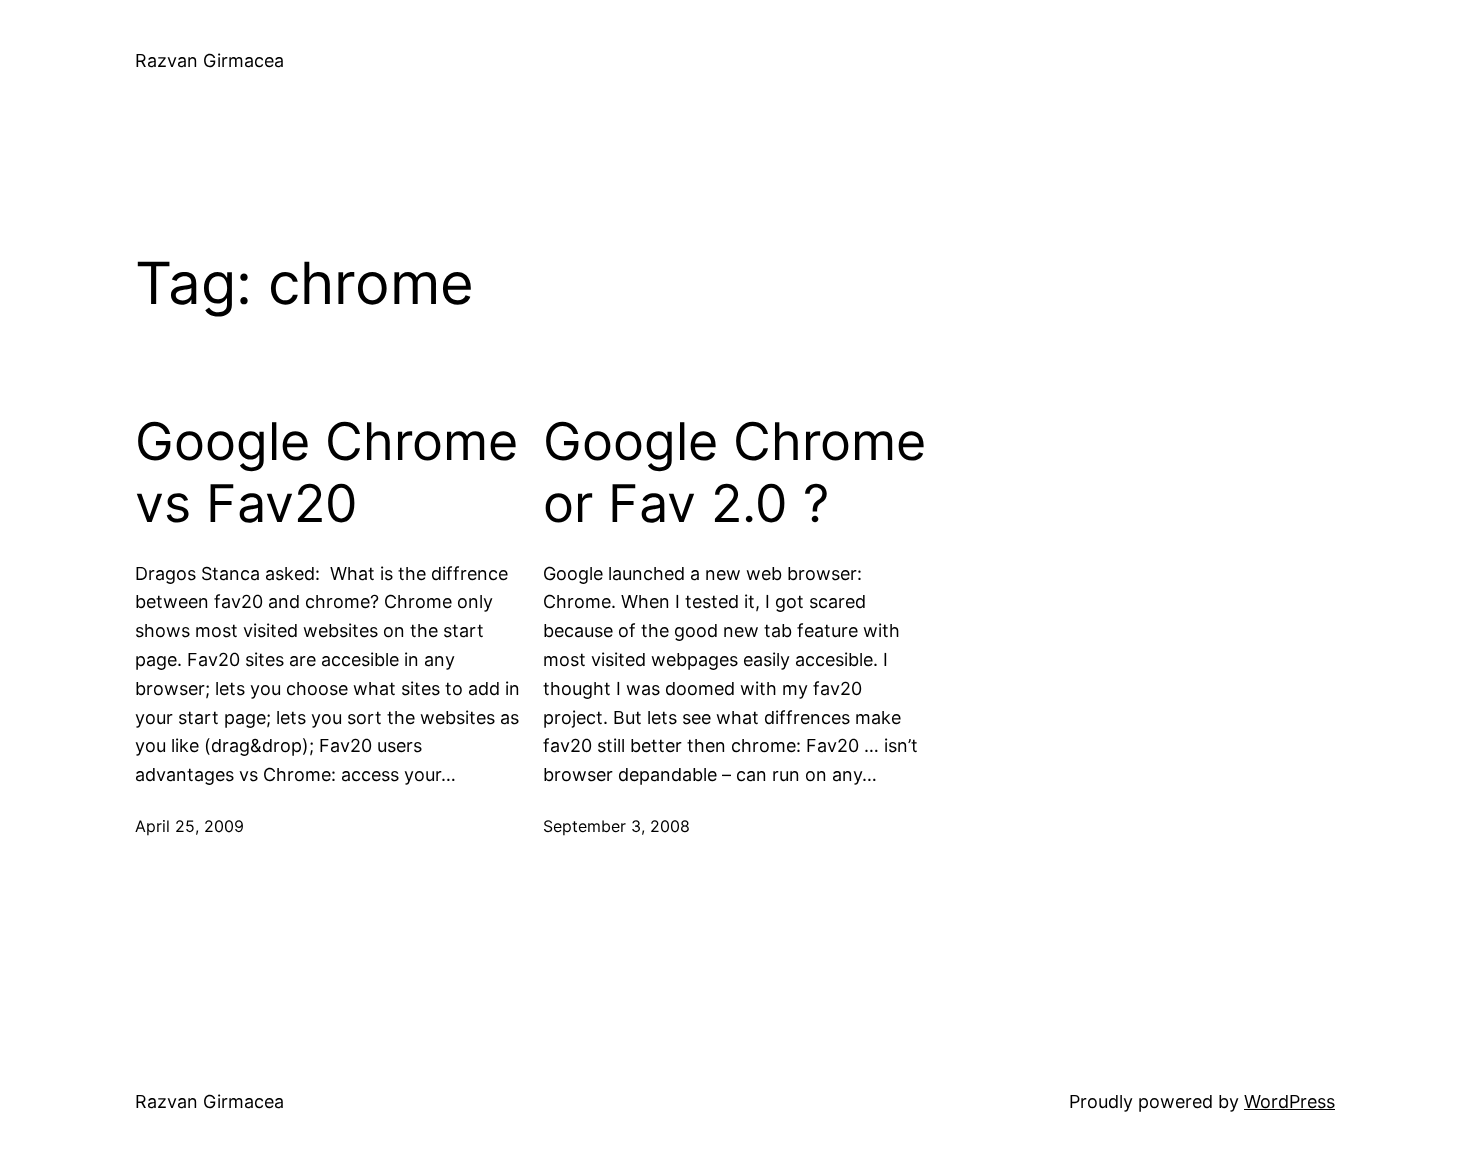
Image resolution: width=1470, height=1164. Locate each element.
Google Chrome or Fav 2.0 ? (734, 473)
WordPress (1289, 1101)
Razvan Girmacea (209, 60)
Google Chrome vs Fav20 (326, 473)
